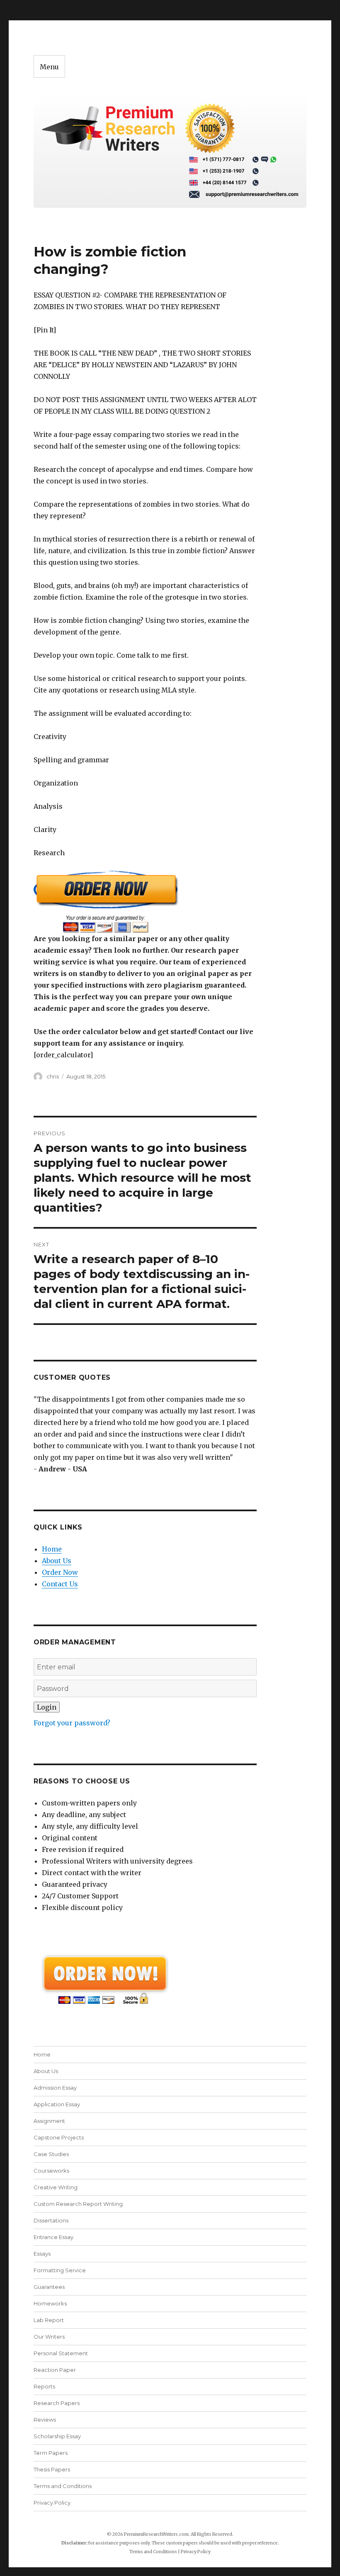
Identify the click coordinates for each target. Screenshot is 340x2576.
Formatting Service (60, 2270)
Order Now (60, 1572)
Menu (49, 67)
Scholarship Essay (57, 2436)
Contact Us (60, 1584)
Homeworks (50, 2303)
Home (52, 1549)
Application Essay (57, 2104)
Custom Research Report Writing (78, 2204)
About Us (57, 1561)
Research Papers (57, 2403)
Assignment (49, 2121)
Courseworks (51, 2171)
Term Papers (51, 2453)
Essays (42, 2254)
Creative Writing (56, 2187)
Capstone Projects (59, 2137)
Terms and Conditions (63, 2486)
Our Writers (49, 2337)
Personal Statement (61, 2353)
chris (53, 1076)
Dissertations (51, 2220)
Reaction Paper (55, 2370)
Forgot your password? (72, 1723)
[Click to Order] (145, 901)
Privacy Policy (52, 2503)
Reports (44, 2386)
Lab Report (49, 2320)
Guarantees (49, 2287)
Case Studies (51, 2154)
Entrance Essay (53, 2237)
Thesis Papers (52, 2469)
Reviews (45, 2420)
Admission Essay (55, 2088)
